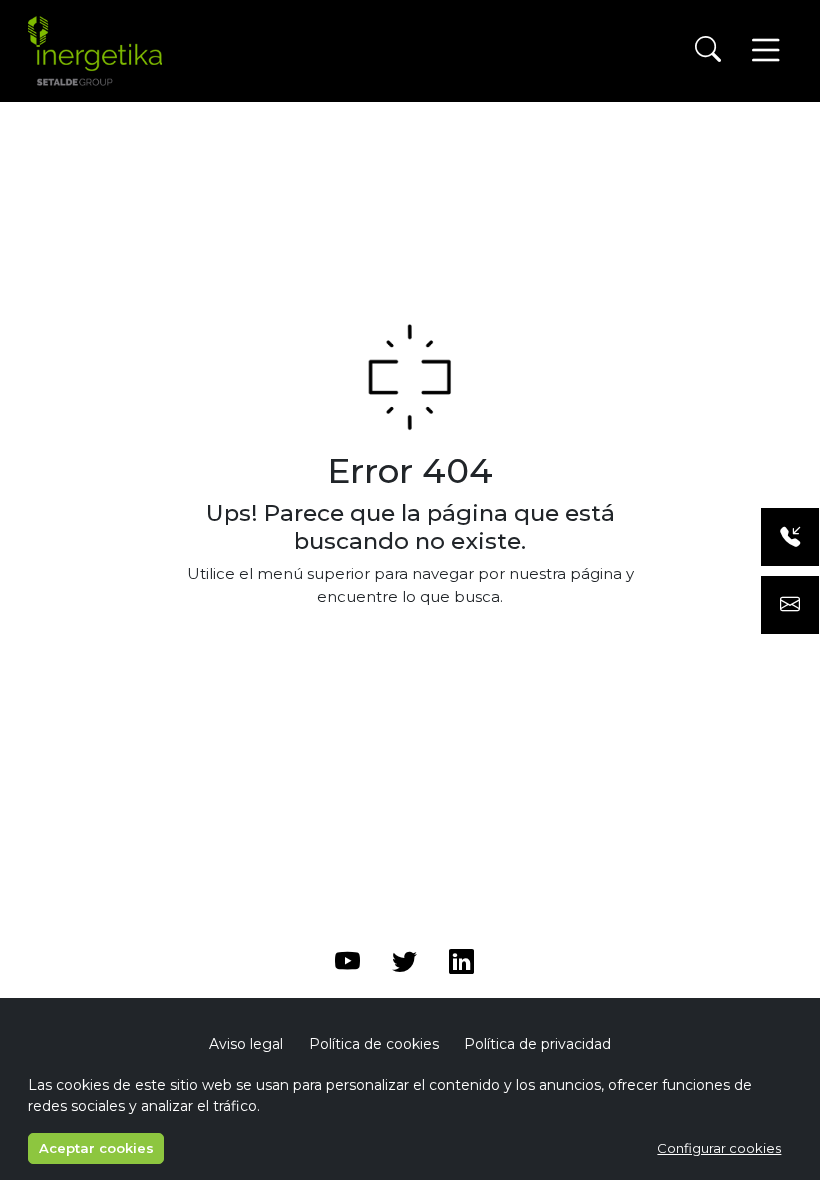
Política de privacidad (537, 1044)
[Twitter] (404, 965)
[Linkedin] (461, 965)
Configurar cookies (719, 1148)
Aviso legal (246, 1044)
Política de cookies (374, 1044)
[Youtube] (347, 965)
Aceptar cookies (96, 1148)
